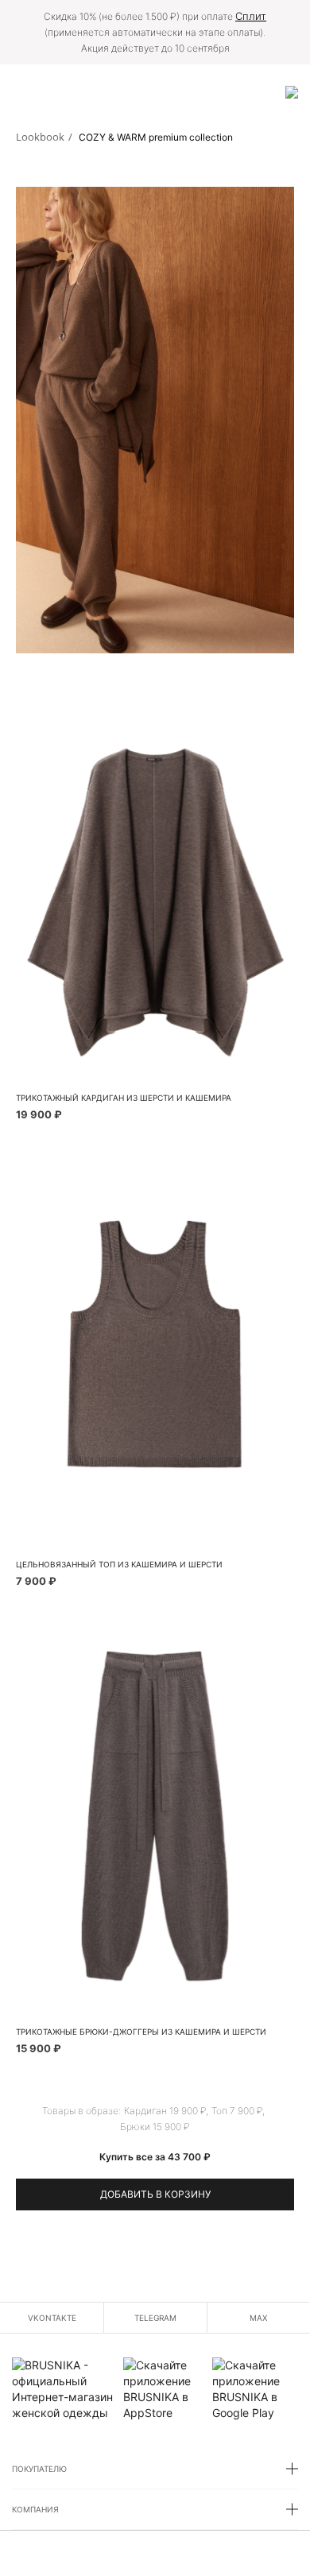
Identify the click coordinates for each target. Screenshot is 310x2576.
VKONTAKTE (52, 2318)
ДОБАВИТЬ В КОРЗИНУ (155, 2194)
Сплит (251, 16)
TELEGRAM (155, 2318)
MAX (258, 2318)
